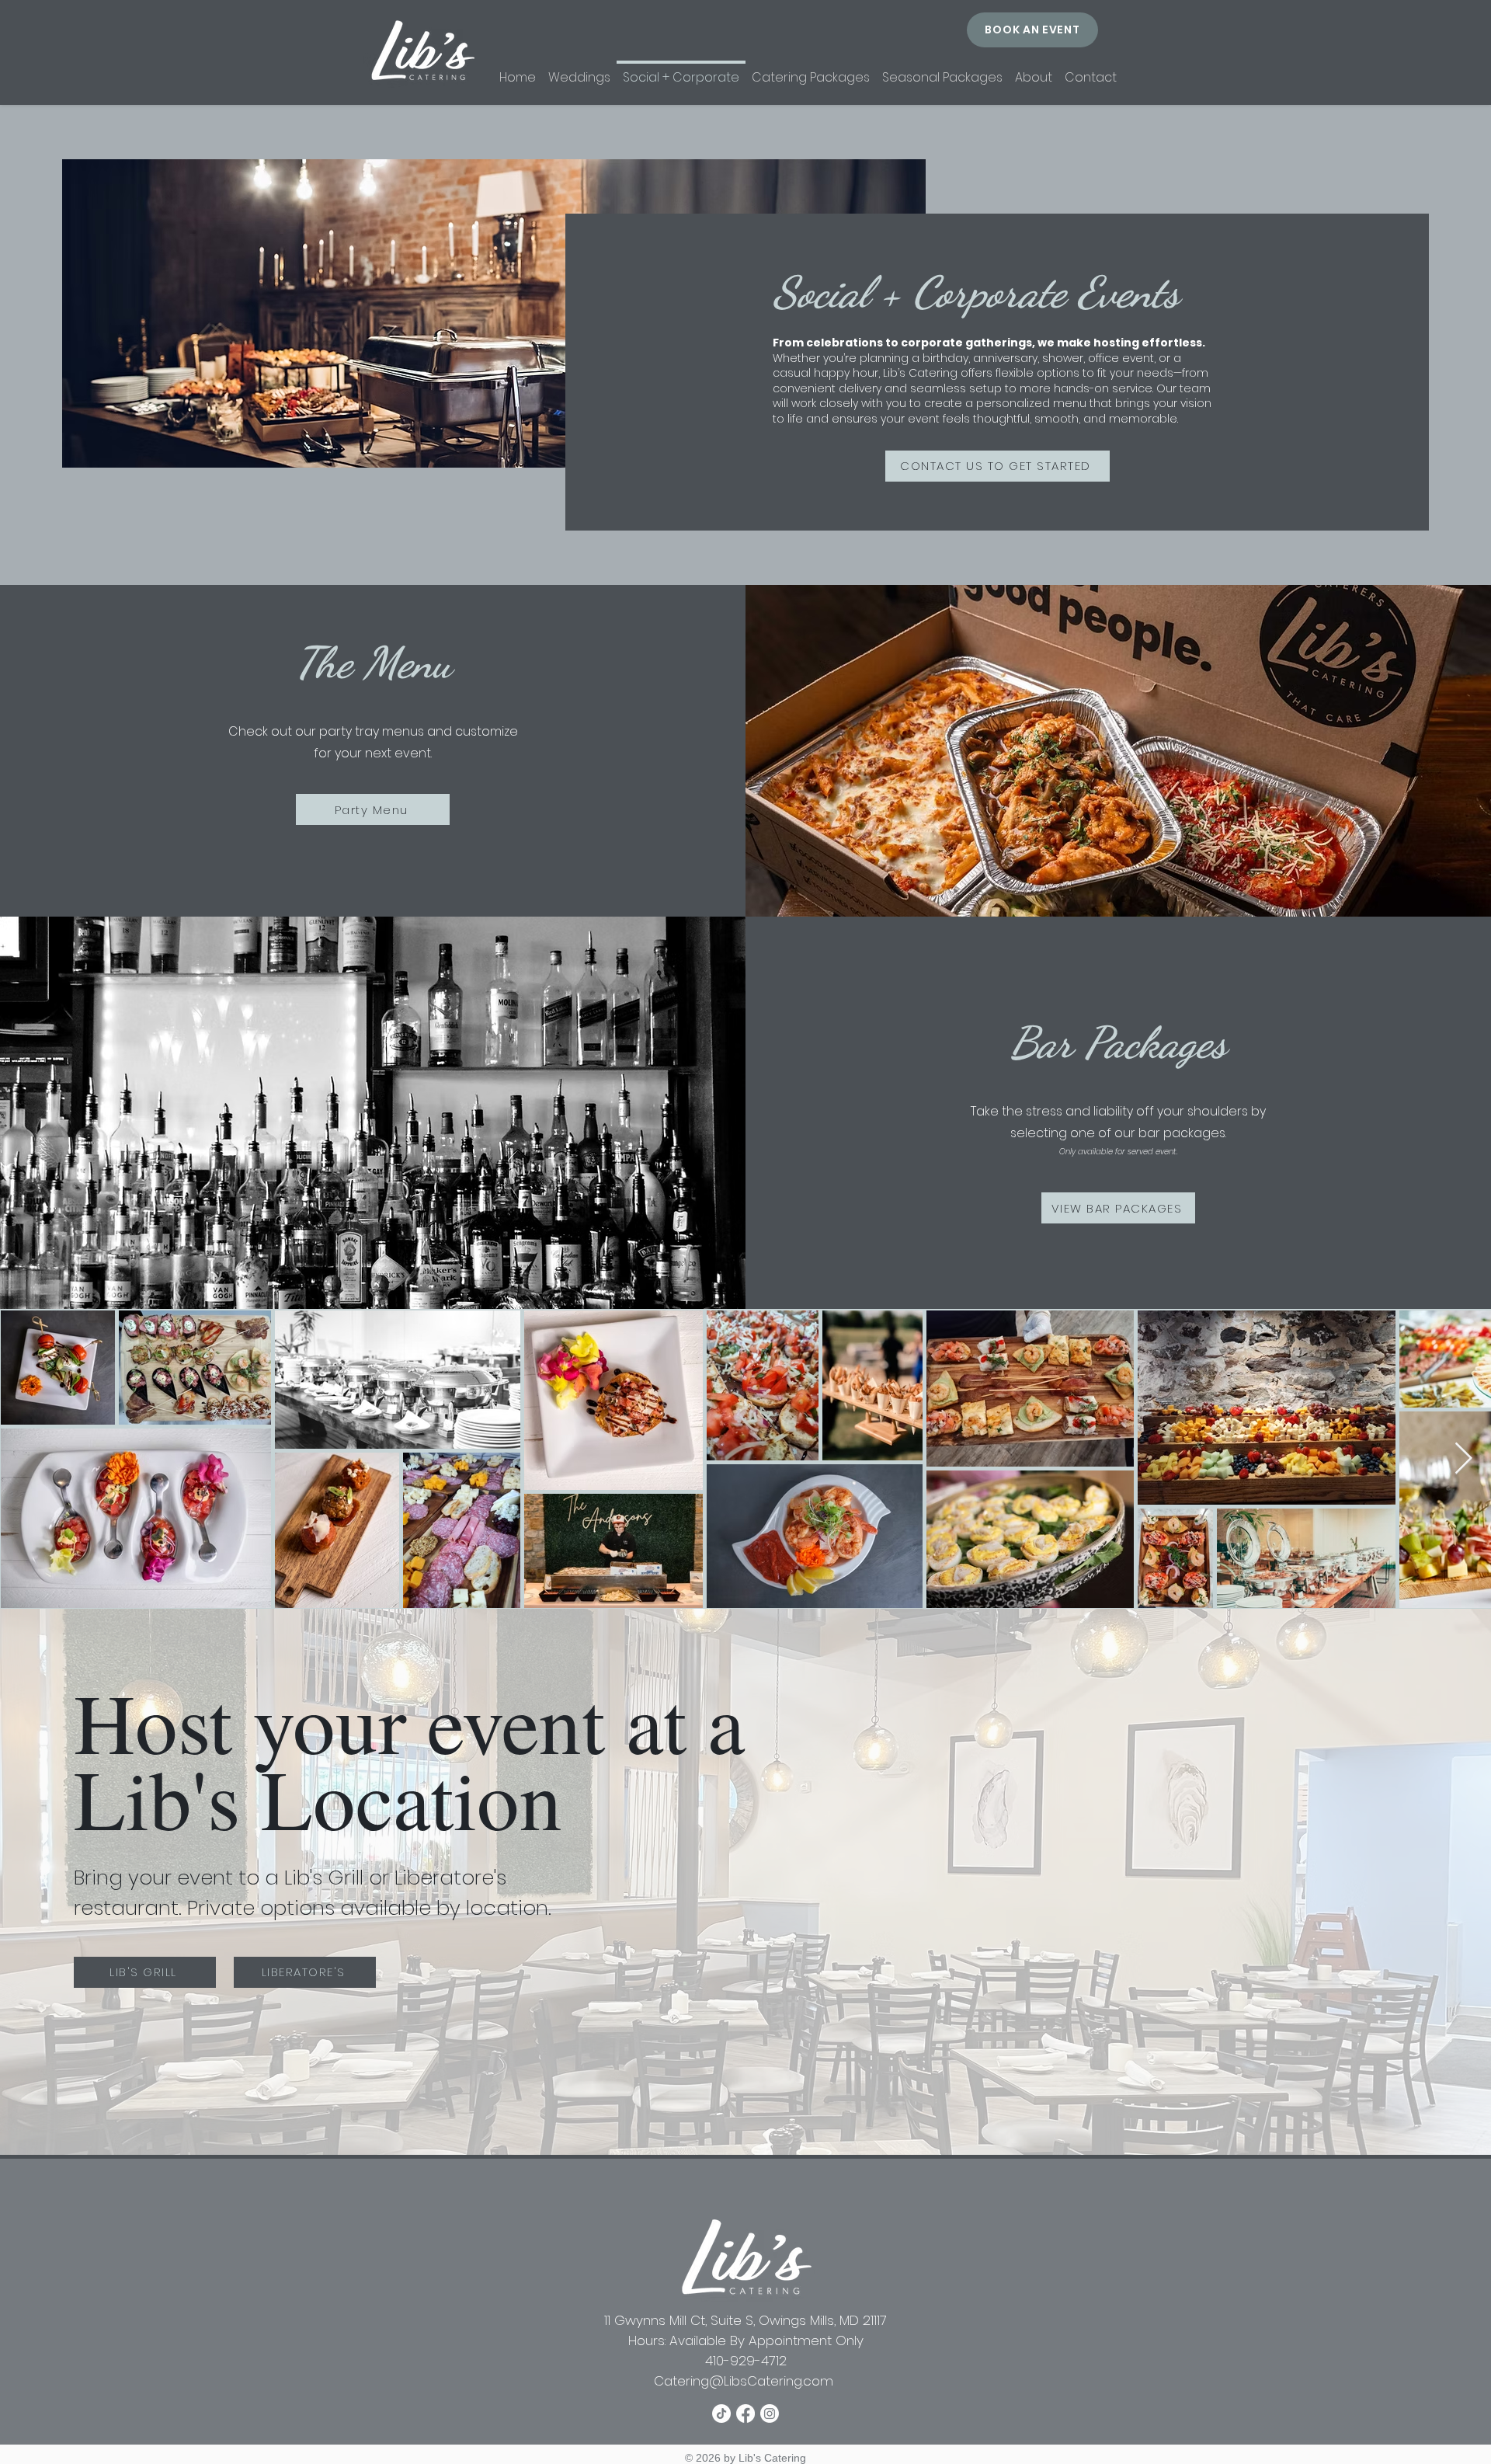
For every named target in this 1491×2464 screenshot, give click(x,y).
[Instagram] (770, 2414)
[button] (942, 71)
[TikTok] (721, 2414)
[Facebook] (745, 2414)
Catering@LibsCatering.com (745, 2381)
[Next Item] (1463, 1459)
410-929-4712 (746, 2361)
